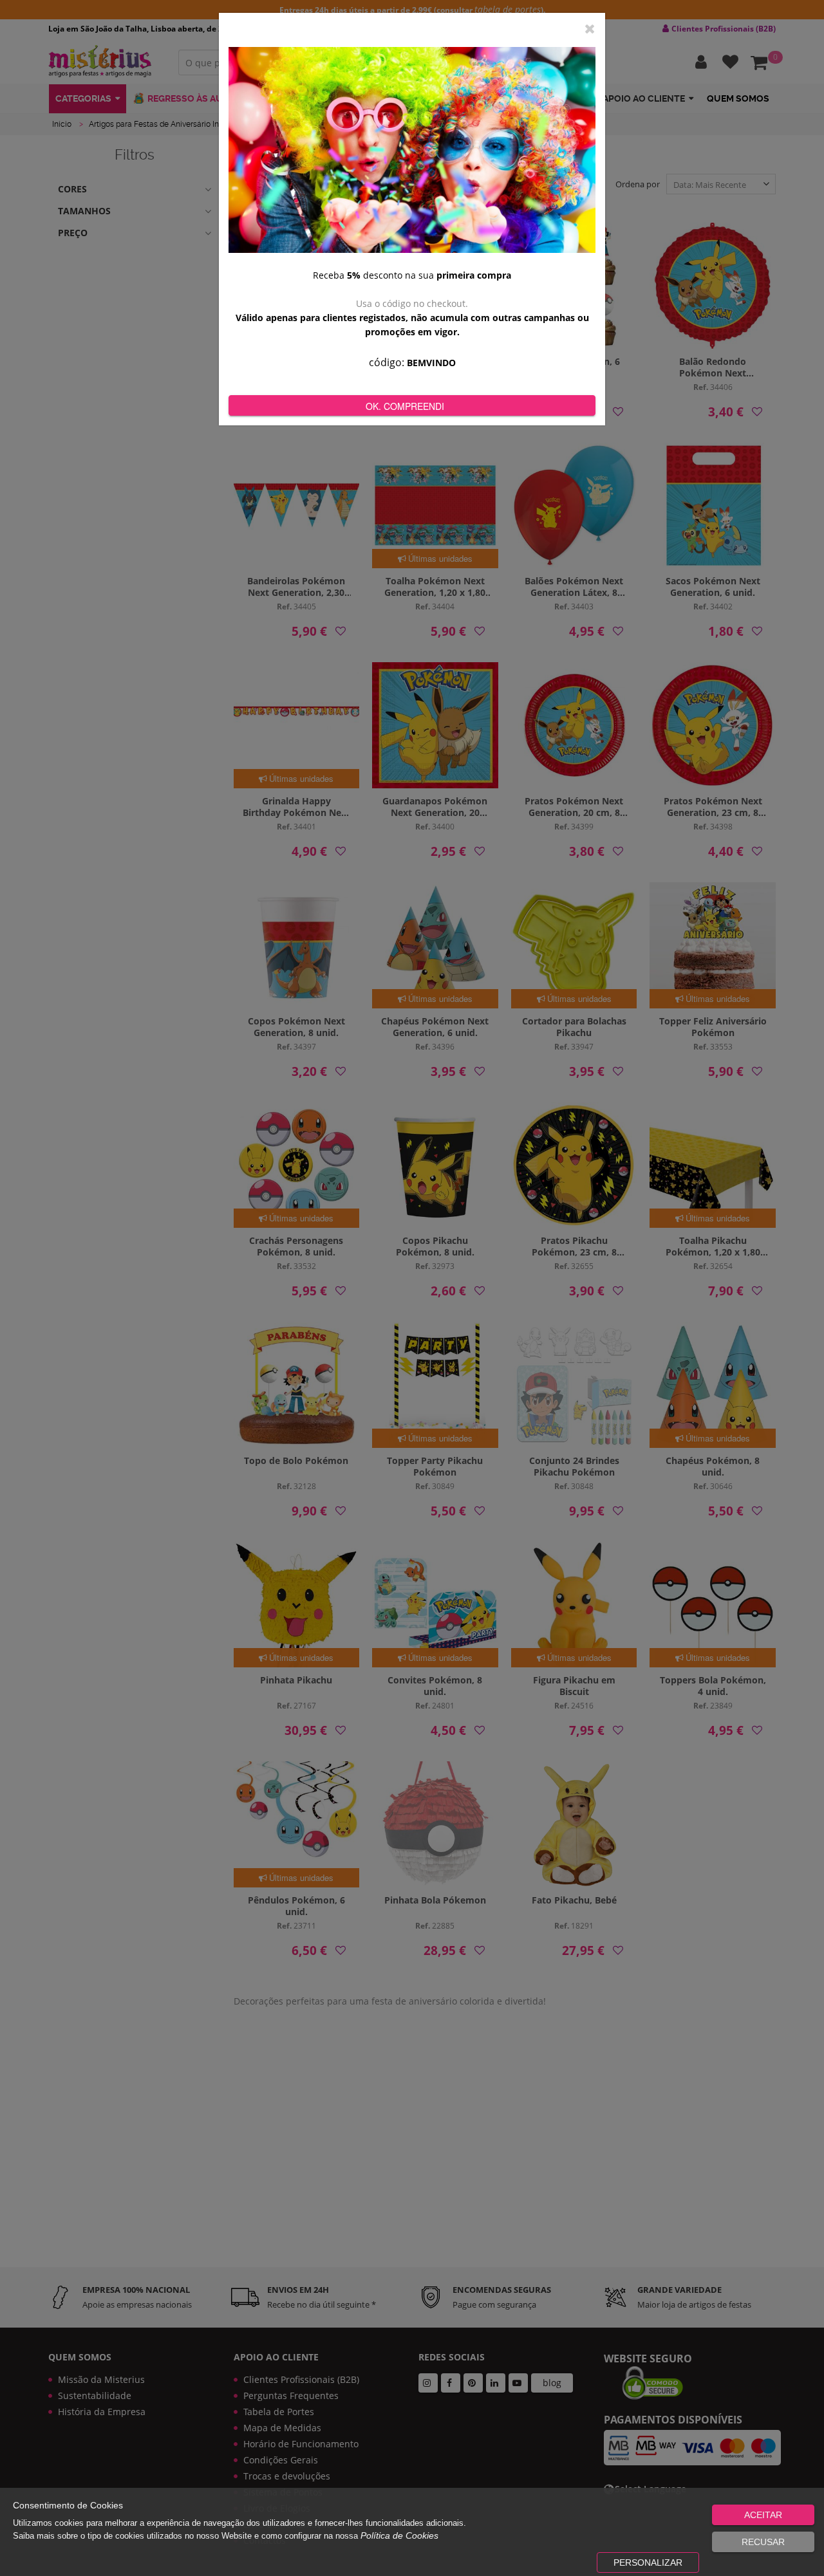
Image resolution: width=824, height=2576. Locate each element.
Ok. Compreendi (405, 406)
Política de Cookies (399, 2535)
